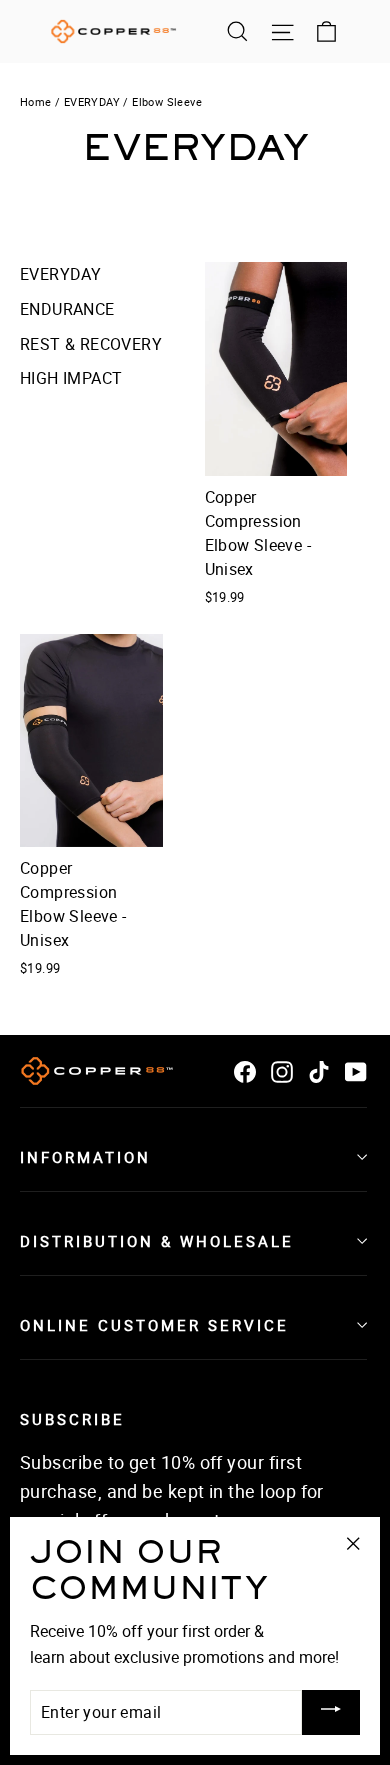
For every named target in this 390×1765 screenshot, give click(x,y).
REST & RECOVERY (91, 344)
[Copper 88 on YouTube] (356, 1071)
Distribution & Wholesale (157, 1241)
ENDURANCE (67, 309)
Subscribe (72, 1418)
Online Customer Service (154, 1325)
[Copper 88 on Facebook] (245, 1071)
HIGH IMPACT (71, 378)
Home (36, 101)
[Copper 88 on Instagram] (282, 1071)
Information (85, 1157)
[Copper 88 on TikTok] (319, 1071)
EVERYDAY (92, 101)
